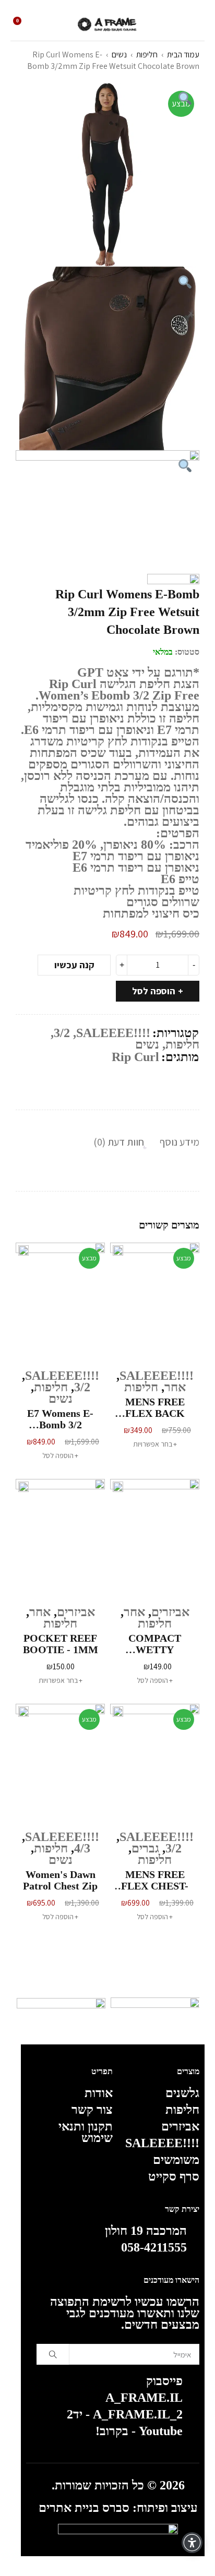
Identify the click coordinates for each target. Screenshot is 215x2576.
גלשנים (182, 2093)
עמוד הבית (183, 55)
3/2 (62, 1033)
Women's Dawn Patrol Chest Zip (60, 1880)
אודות (99, 2093)
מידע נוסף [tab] (180, 1142)
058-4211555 (154, 2247)
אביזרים (170, 1612)
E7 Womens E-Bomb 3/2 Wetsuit (60, 1419)
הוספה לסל (154, 991)
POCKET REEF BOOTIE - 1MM (61, 1644)
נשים (119, 55)
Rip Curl (135, 1057)
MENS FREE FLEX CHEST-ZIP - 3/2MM (155, 1880)
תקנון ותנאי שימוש (86, 2132)
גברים (145, 1848)
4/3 (82, 1848)
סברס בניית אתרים (84, 2508)
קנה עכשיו (74, 965)
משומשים (176, 2160)
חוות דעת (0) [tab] (119, 1142)
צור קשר (92, 2110)
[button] (60, 1455)
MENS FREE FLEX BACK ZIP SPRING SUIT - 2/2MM (155, 1407)
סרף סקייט (174, 2176)
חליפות (147, 55)
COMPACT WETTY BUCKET (155, 1644)
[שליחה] (53, 2354)
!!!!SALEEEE (113, 1033)
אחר (175, 1387)
